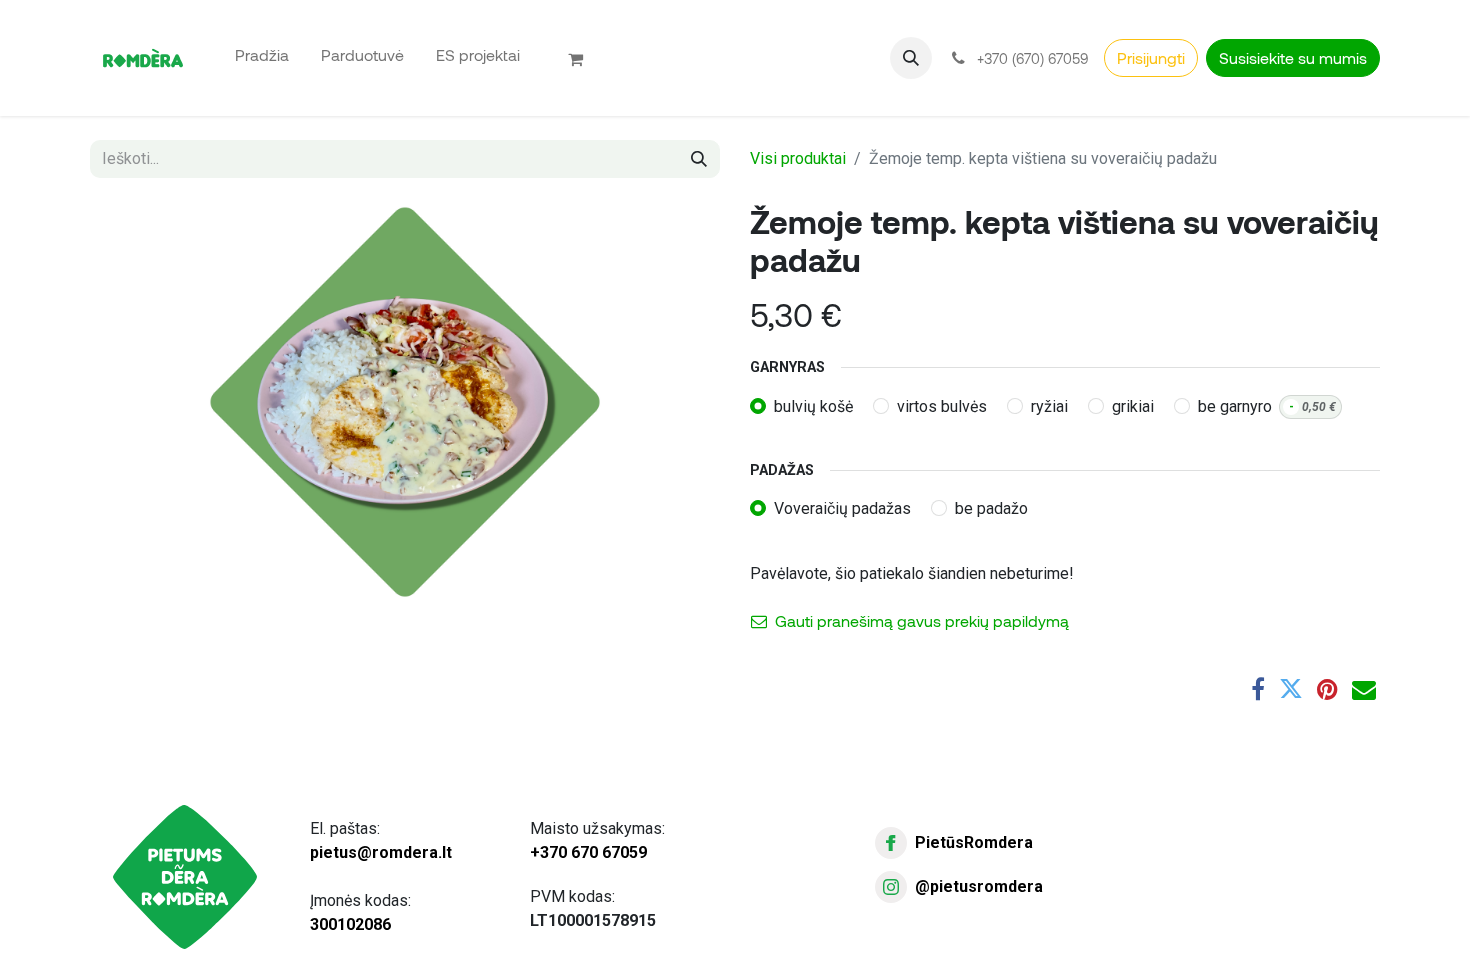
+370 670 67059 (588, 852)
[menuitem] (262, 54)
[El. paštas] (1364, 689)
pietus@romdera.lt (381, 852)
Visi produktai (798, 158)
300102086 (350, 924)
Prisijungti (1151, 57)
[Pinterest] (1327, 689)
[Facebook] (1258, 689)
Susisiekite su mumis (1293, 57)
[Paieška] (699, 159)
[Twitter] (1291, 689)
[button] (911, 58)
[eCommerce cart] (584, 58)
